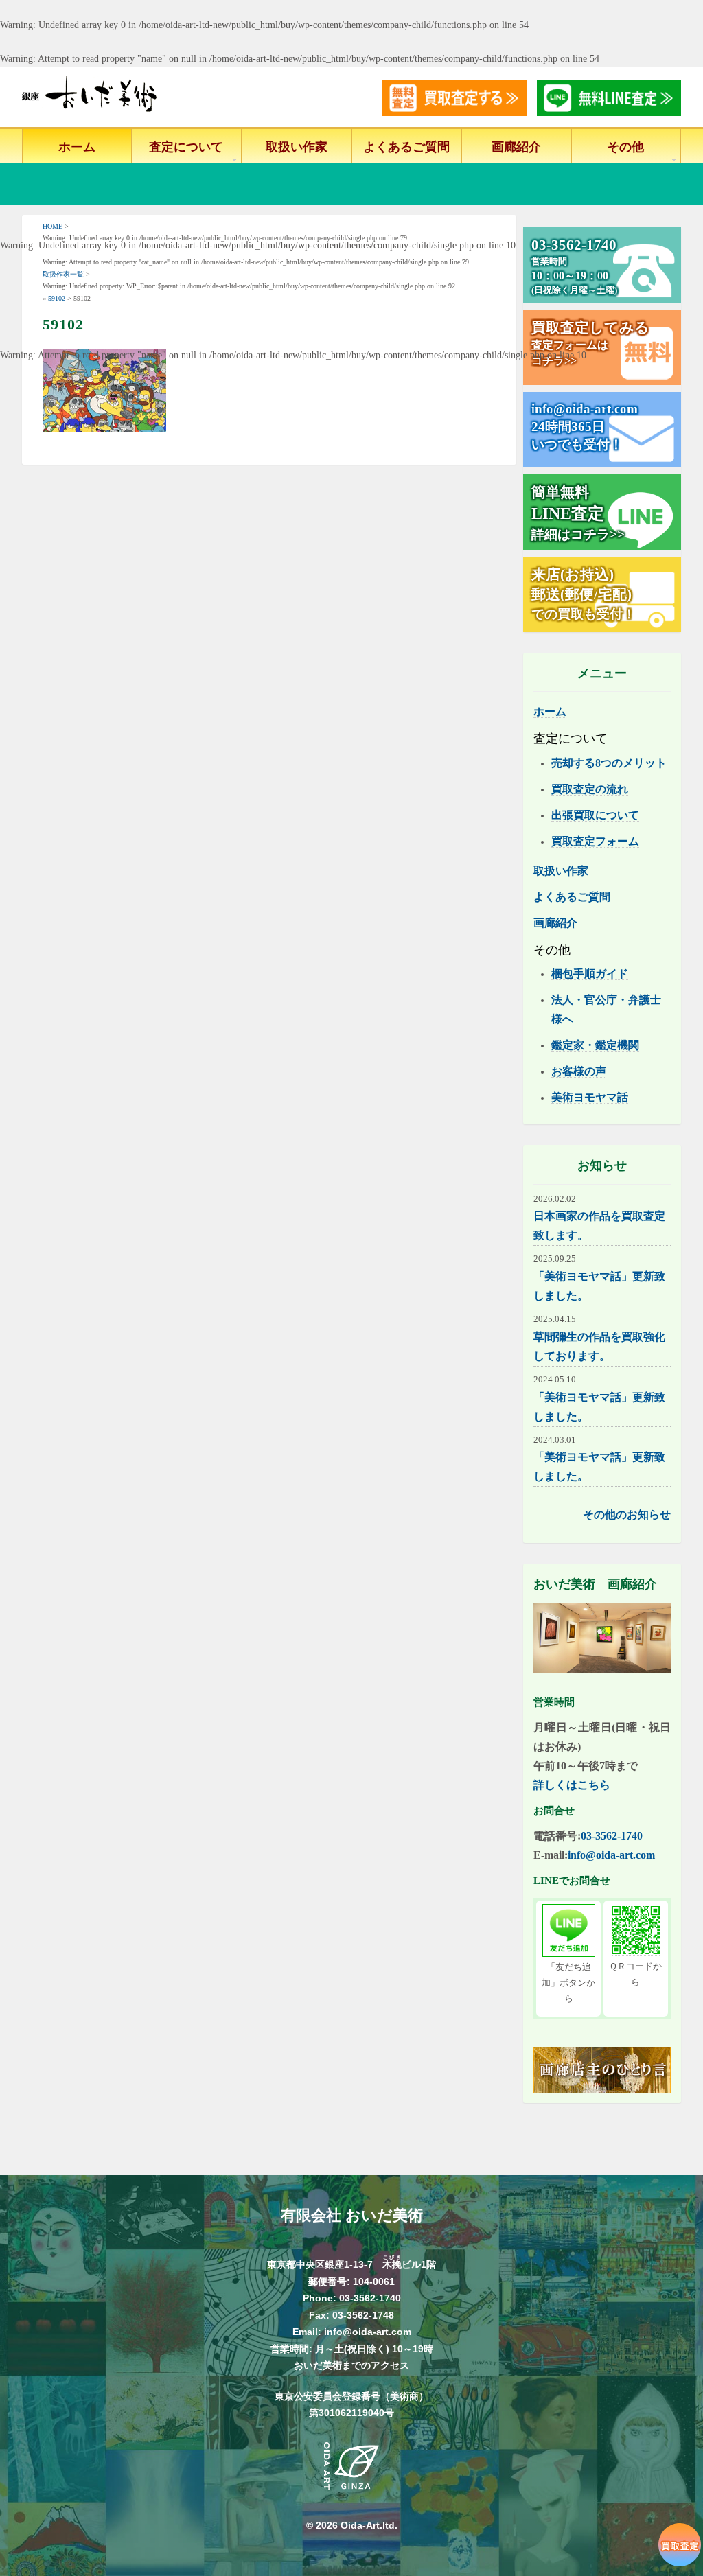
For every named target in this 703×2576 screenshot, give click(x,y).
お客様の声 (579, 1071)
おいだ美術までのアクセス (351, 2365)
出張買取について (595, 815)
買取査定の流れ (590, 789)
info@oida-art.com (611, 1855)
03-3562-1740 (612, 1836)
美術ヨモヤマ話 (590, 1097)
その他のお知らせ (627, 1515)
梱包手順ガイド (590, 974)
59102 (57, 298)
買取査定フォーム (595, 841)
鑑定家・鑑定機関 (595, 1045)
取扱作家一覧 (63, 274)
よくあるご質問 (406, 147)
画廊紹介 (516, 147)
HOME (53, 226)
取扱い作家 (297, 147)
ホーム (77, 147)
